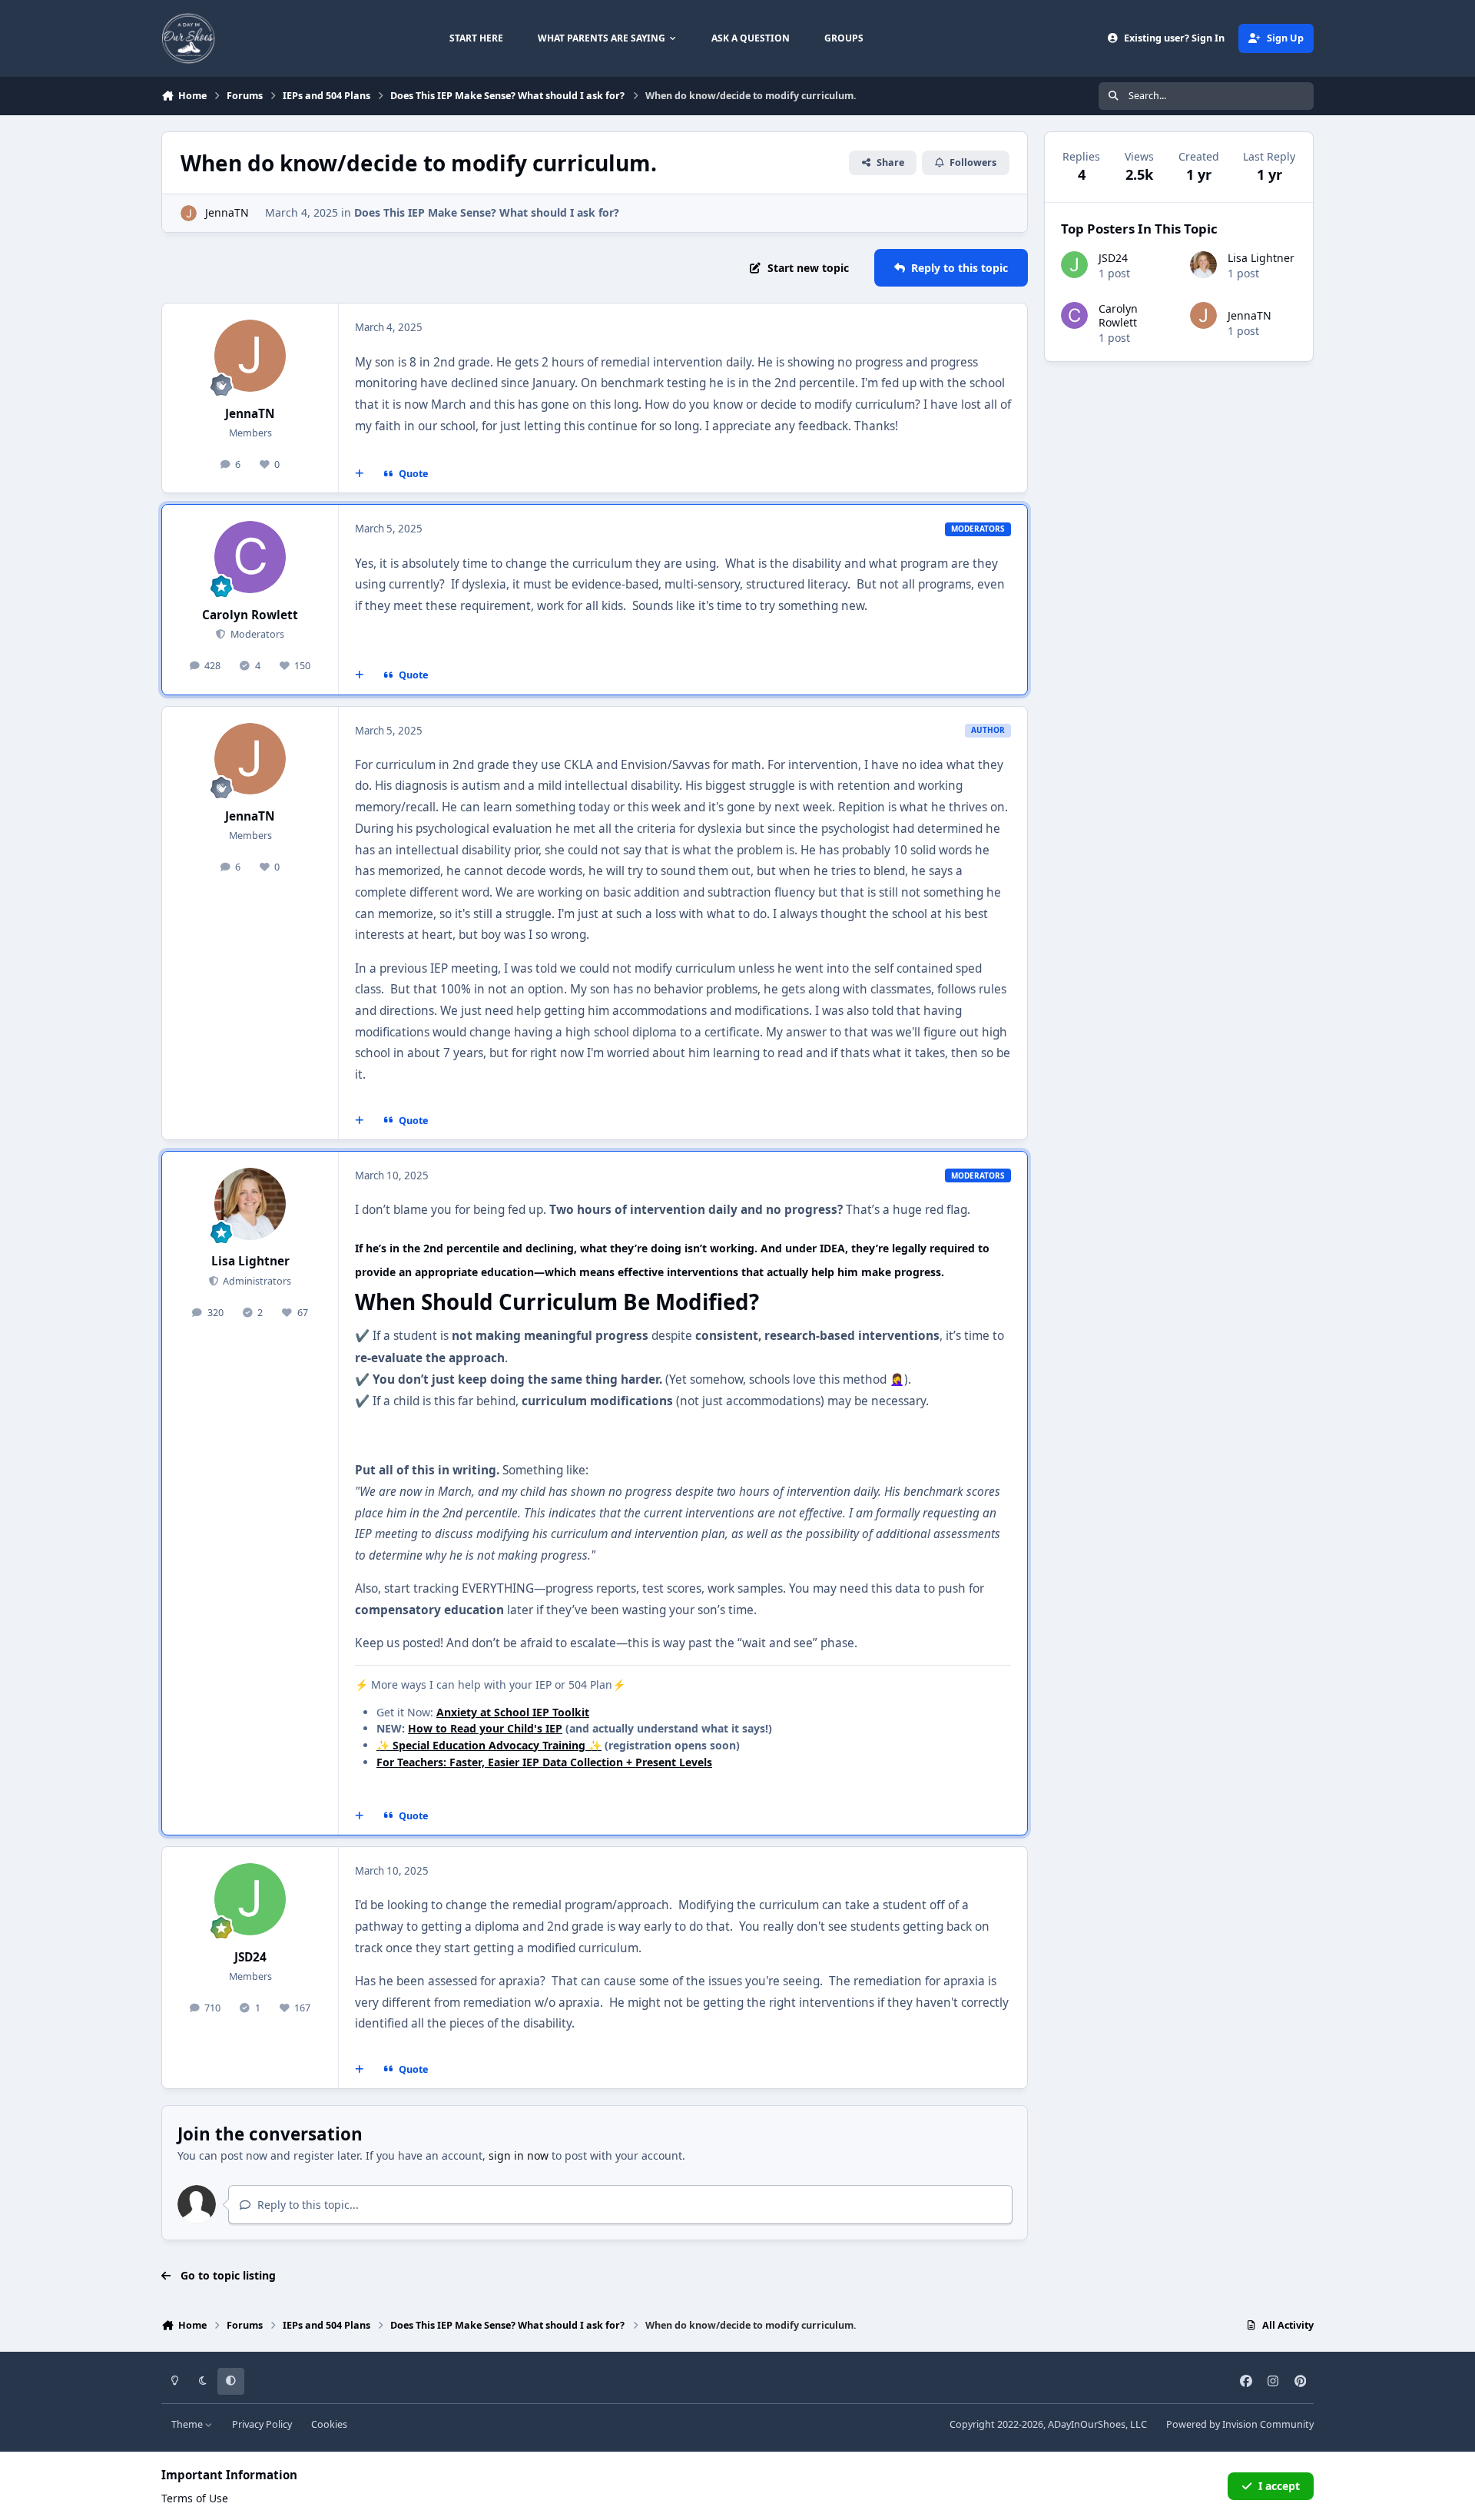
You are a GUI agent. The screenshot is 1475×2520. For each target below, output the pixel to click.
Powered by (1240, 2424)
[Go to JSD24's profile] (250, 1899)
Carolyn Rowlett (250, 615)
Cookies (329, 2424)
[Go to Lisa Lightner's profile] (250, 1204)
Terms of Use (195, 2498)
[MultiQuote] (360, 474)
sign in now (519, 2155)
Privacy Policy (262, 2424)
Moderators (256, 634)
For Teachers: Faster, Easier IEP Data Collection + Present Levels (544, 1762)
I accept (1279, 2486)
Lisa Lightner (250, 1261)
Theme (188, 2424)
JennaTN (227, 212)
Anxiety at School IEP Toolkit (513, 1712)
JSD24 (250, 1957)
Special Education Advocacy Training (489, 1745)
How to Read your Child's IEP (485, 1728)
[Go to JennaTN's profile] (189, 213)
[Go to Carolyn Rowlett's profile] (250, 557)
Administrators (256, 1281)
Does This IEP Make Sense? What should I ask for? (487, 212)
